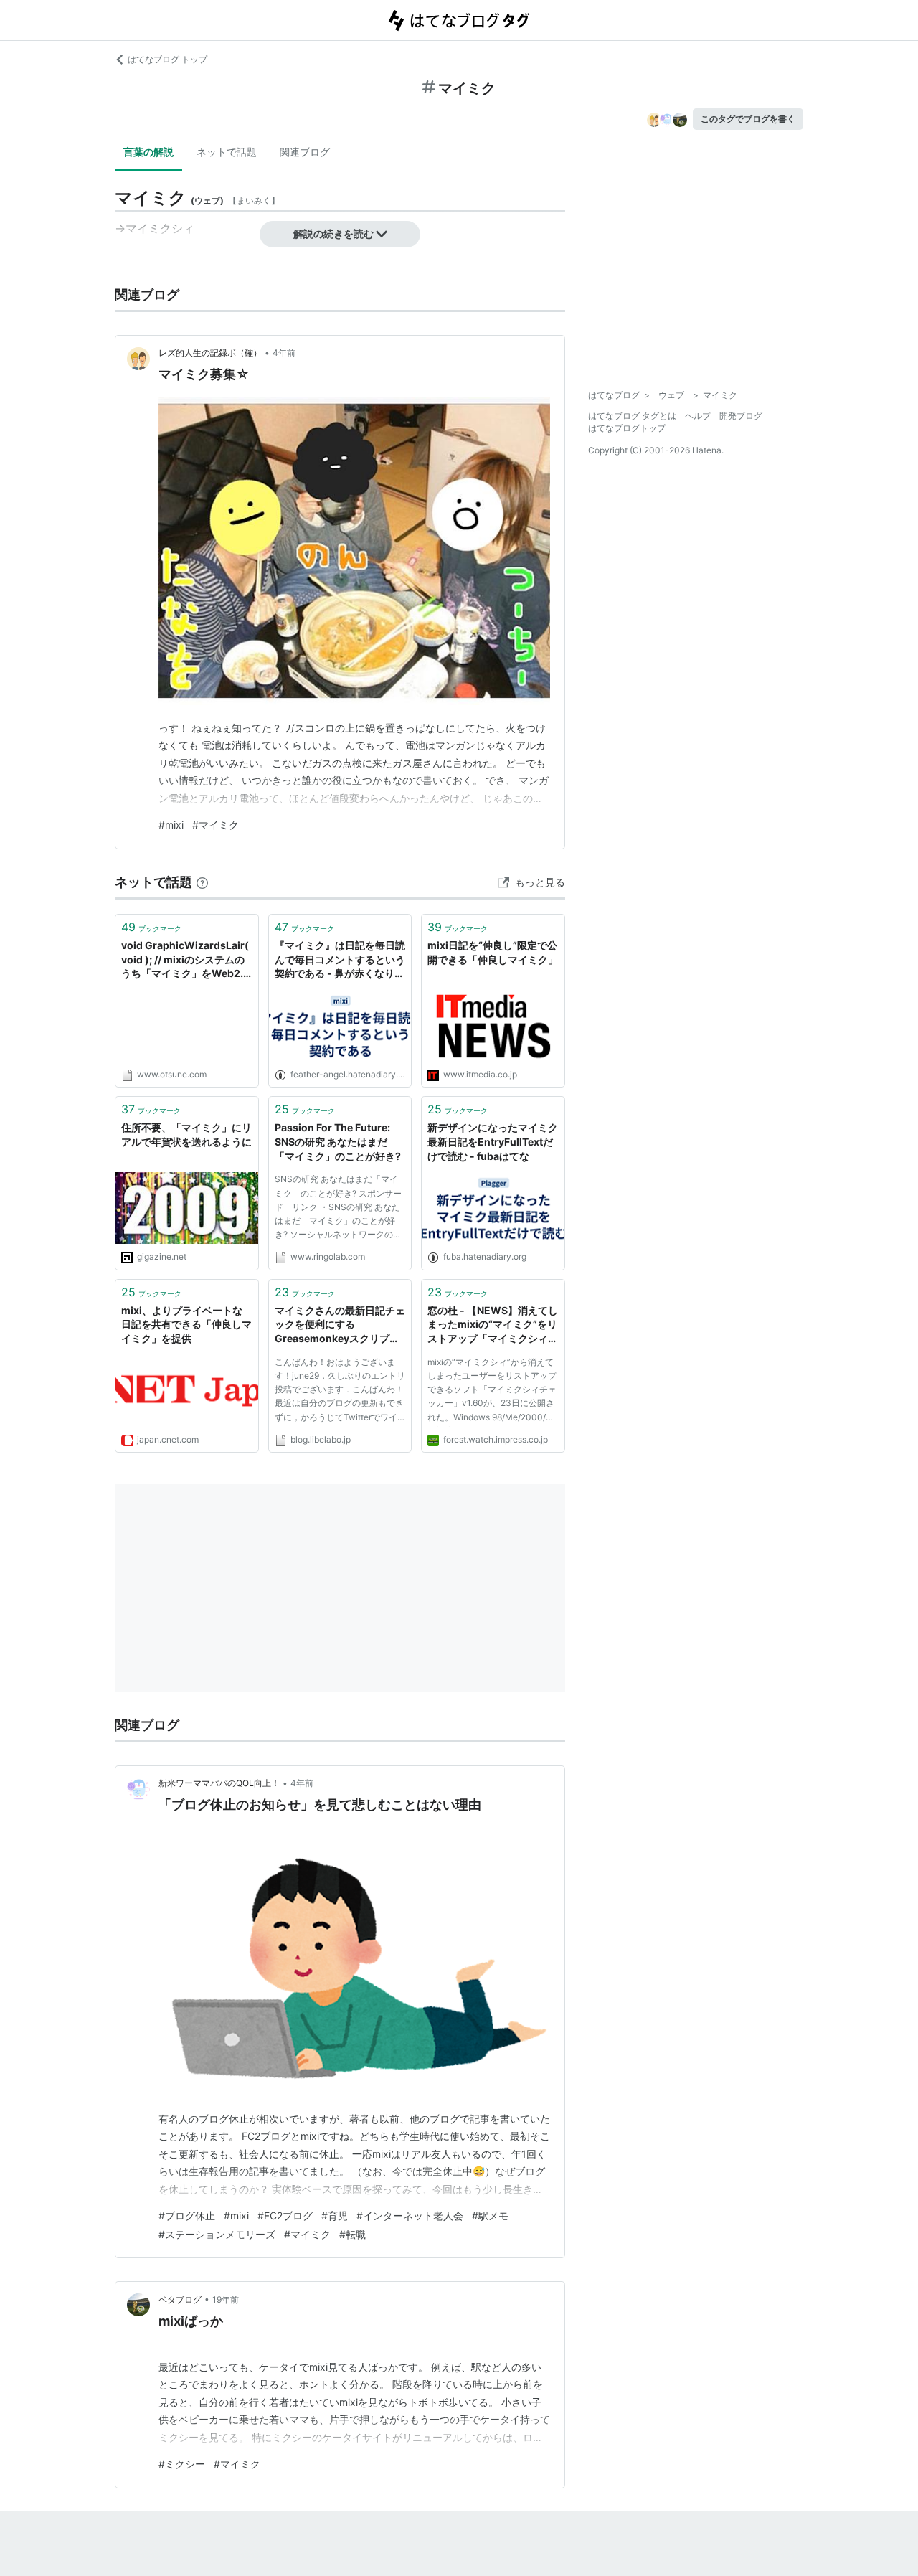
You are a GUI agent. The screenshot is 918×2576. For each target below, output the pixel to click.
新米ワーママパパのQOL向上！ (219, 1783)
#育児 (335, 2216)
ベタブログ (180, 2299)
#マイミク (216, 825)
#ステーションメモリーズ (217, 2234)
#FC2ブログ (285, 2216)
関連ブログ (305, 152)
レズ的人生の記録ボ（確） (210, 353)
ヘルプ (698, 416)
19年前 (226, 2299)
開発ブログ (741, 416)
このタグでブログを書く (748, 119)
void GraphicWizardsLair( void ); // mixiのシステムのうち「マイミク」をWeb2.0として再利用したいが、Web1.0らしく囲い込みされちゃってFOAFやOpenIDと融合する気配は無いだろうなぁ (186, 960)
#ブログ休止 (187, 2216)
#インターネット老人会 (410, 2216)
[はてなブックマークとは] (202, 882)
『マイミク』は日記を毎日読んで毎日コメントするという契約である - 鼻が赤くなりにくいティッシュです (340, 960)
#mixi (171, 825)
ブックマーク (151, 927)
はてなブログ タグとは (632, 416)
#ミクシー (182, 2464)
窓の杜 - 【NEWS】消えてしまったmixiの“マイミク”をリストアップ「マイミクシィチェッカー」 (493, 1325)
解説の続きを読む (333, 233)
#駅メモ (490, 2216)
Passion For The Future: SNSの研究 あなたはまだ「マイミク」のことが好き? (338, 1141)
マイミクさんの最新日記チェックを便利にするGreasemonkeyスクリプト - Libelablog (340, 1325)
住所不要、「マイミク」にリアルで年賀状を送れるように (186, 1134)
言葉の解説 (148, 152)
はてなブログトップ (627, 428)
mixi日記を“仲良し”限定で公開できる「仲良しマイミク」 (493, 952)
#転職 (352, 2234)
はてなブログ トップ (167, 59)
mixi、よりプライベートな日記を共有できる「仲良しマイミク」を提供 (186, 1324)
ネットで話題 (227, 152)
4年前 (284, 353)
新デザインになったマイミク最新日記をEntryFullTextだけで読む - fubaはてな (493, 1141)
